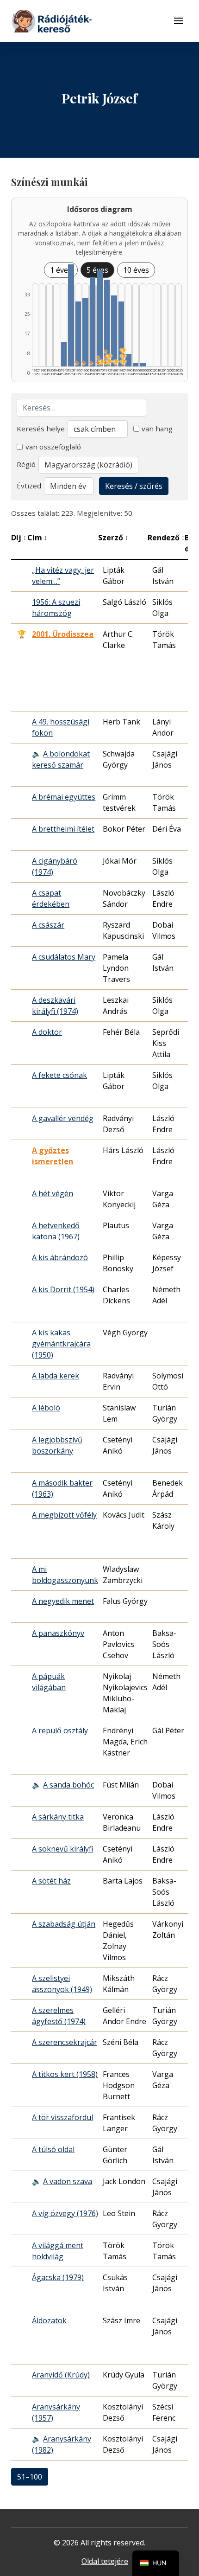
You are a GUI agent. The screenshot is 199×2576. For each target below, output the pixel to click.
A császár (48, 925)
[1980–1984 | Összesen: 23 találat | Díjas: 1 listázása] (114, 331)
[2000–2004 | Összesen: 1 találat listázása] (143, 365)
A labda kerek (56, 1376)
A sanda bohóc (68, 1785)
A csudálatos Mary (64, 957)
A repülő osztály (60, 1730)
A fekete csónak (59, 1075)
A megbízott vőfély (64, 1515)
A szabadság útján (64, 1924)
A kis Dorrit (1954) (63, 1289)
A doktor (47, 1032)
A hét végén (53, 1193)
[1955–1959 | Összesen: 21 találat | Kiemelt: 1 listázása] (78, 334)
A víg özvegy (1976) (65, 2213)
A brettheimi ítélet (63, 829)
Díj (19, 538)
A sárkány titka (58, 1817)
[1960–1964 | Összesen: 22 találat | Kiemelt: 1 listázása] (85, 332)
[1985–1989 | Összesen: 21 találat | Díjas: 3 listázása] (121, 334)
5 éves (97, 270)
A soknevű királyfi (62, 1849)
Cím (37, 538)
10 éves (136, 270)
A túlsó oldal (53, 2149)
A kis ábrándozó (60, 1257)
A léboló (46, 1408)
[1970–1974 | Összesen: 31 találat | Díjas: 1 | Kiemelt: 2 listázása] (99, 318)
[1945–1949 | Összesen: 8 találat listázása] (64, 354)
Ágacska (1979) (58, 2277)
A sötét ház (51, 1881)
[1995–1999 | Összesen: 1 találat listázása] (136, 365)
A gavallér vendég (63, 1118)
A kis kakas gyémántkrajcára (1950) (61, 1344)
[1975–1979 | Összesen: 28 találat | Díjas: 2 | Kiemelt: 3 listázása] (107, 323)
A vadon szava (68, 2181)
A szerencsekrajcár (65, 2042)
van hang (157, 429)
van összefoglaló (53, 447)
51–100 (30, 2477)
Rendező (166, 538)
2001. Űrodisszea (63, 634)
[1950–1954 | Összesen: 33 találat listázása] (71, 315)
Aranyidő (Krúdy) (61, 2375)
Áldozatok (49, 2320)
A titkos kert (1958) (65, 2074)
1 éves (61, 270)
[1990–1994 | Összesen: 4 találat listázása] (128, 360)
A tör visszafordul (62, 2117)
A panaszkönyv (58, 1633)
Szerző (113, 538)
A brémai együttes (64, 797)
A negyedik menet (63, 1601)
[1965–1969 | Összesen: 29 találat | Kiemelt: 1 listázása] (93, 322)
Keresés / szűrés (134, 486)
